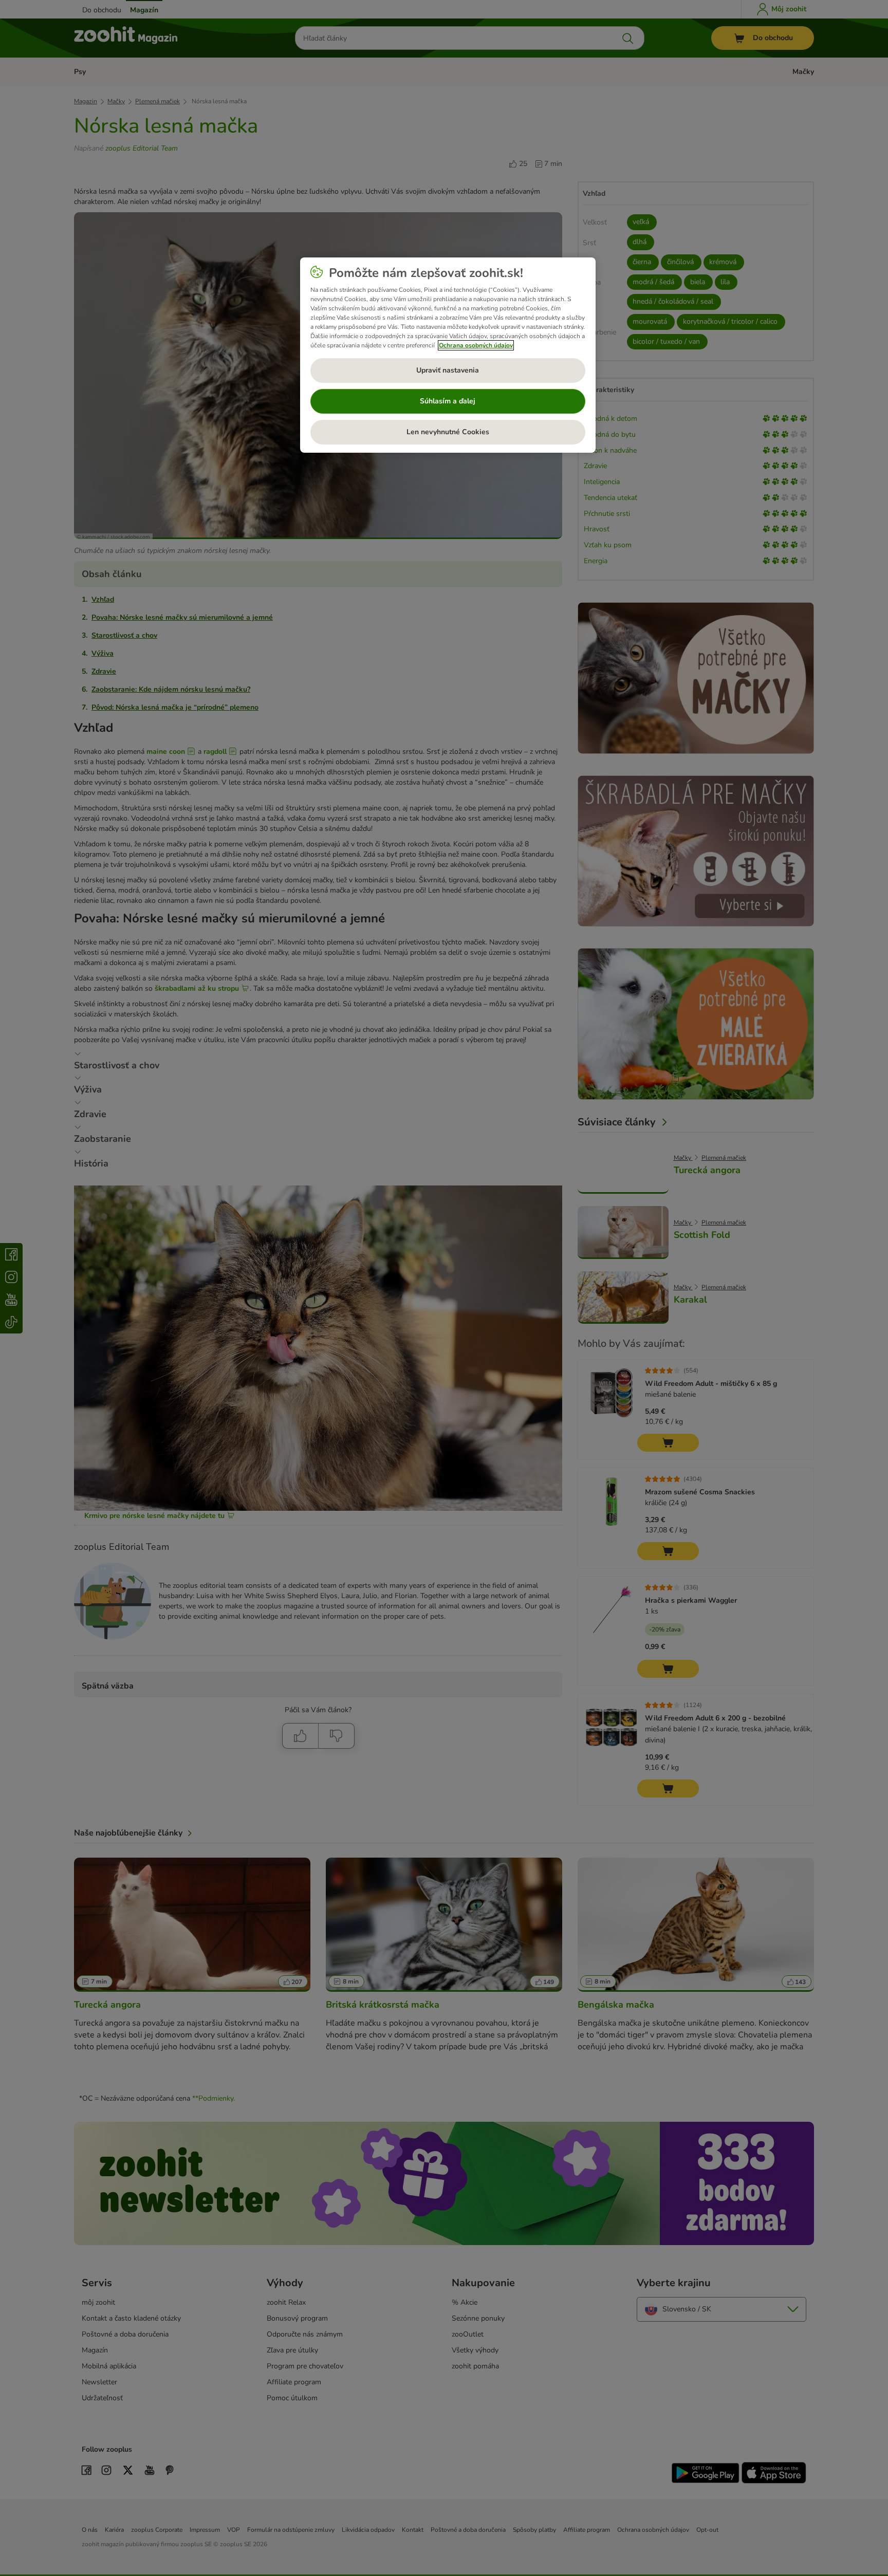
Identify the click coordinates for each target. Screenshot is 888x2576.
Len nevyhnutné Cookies (448, 432)
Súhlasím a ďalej (448, 401)
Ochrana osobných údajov (476, 345)
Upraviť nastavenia (448, 370)
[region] (448, 355)
